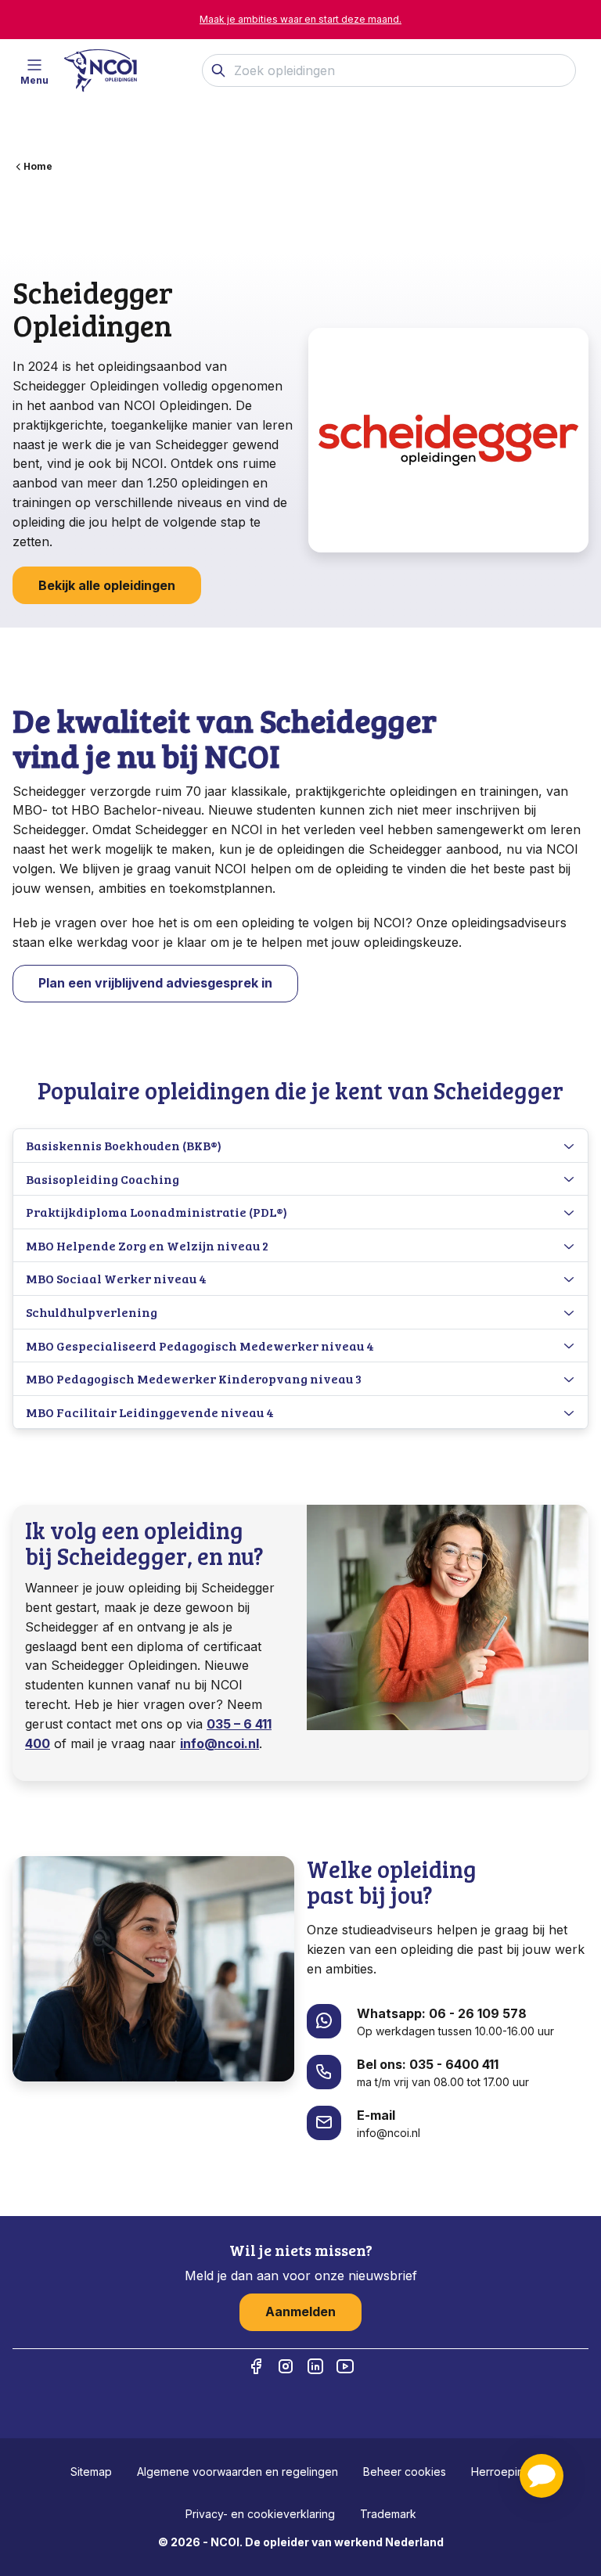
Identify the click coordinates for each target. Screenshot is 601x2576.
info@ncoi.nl (220, 1743)
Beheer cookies (405, 2472)
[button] (542, 2476)
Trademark (388, 2514)
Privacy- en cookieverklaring (260, 2514)
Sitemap (91, 2472)
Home (38, 166)
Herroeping (501, 2472)
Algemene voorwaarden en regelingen (238, 2472)
